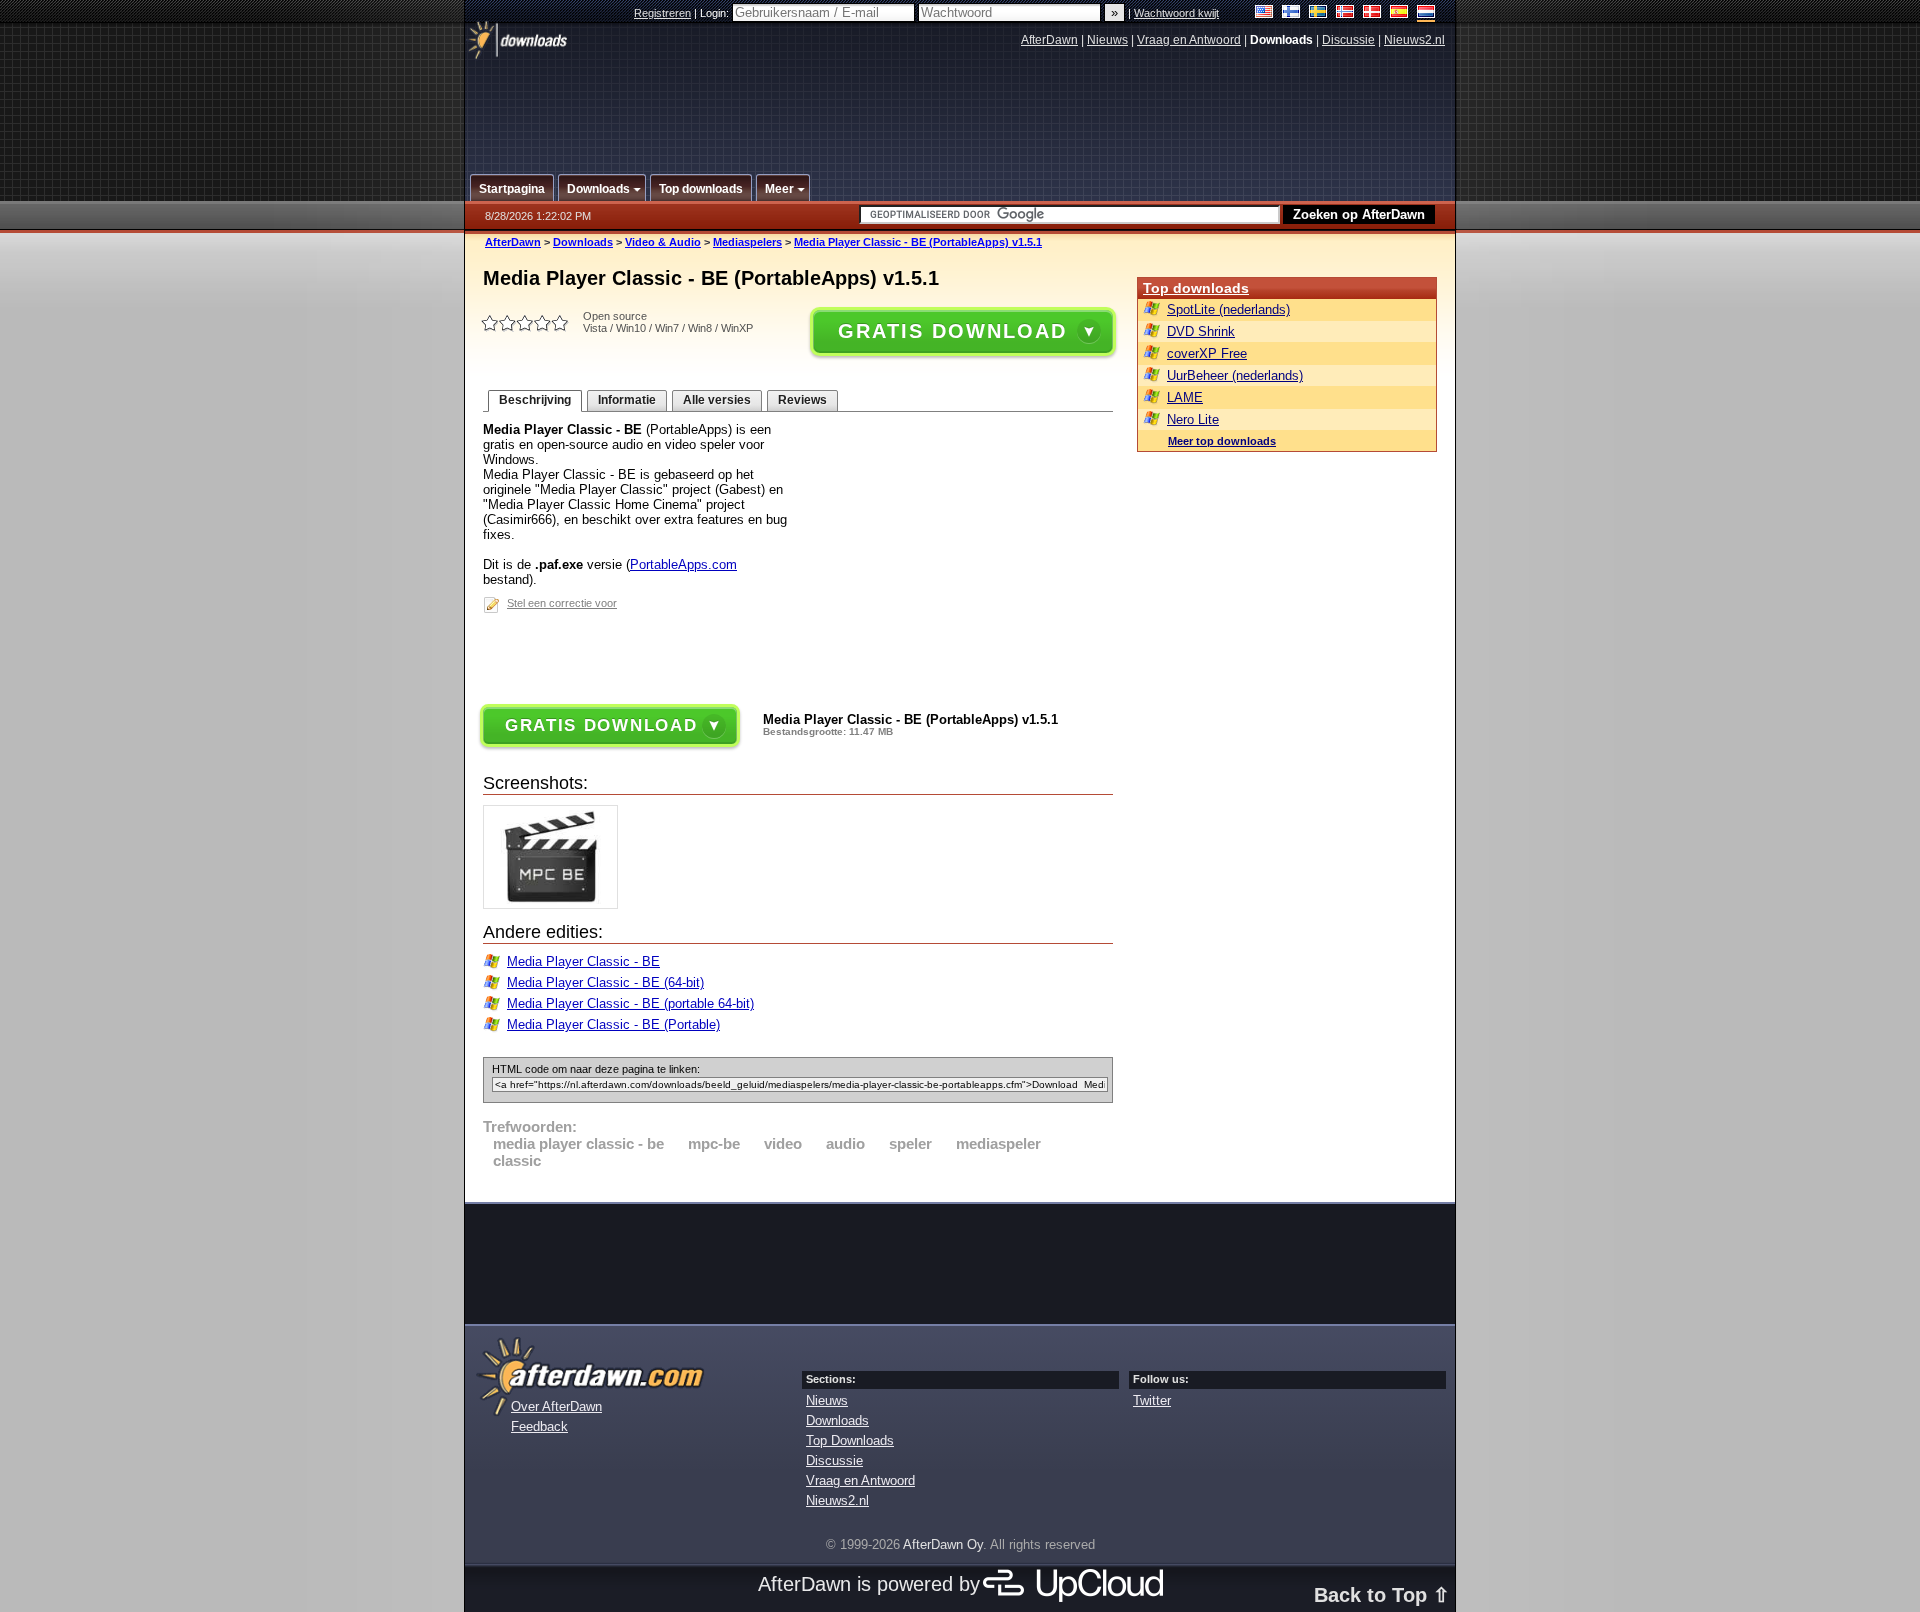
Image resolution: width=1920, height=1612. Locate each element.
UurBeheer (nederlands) (1235, 375)
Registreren (662, 13)
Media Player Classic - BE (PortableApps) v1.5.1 (918, 242)
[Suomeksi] (1291, 13)
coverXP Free (1207, 353)
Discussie (1348, 40)
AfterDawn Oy (943, 1544)
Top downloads (1196, 288)
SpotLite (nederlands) (1228, 309)
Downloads (583, 242)
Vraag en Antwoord (1189, 40)
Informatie (627, 400)
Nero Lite (1193, 419)
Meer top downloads (1222, 441)
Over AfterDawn (556, 1406)
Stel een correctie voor (562, 603)
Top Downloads (850, 1440)
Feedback (539, 1426)
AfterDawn (1049, 40)
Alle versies (717, 400)
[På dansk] (1372, 13)
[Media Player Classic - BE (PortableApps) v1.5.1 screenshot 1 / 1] (555, 904)
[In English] (1264, 13)
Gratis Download (952, 331)
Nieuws (1107, 40)
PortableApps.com (683, 564)
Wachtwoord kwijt (1176, 13)
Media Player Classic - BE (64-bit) (605, 982)
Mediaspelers (747, 242)
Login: (716, 13)
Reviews (802, 400)
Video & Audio (663, 242)
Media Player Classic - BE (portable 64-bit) (630, 1003)
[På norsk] (1345, 13)
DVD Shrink (1201, 331)
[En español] (1399, 13)
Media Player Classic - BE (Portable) (613, 1024)
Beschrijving (535, 400)
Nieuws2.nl (1414, 40)
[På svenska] (1318, 13)
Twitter (1152, 1400)
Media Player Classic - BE (583, 961)
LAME (1185, 397)
